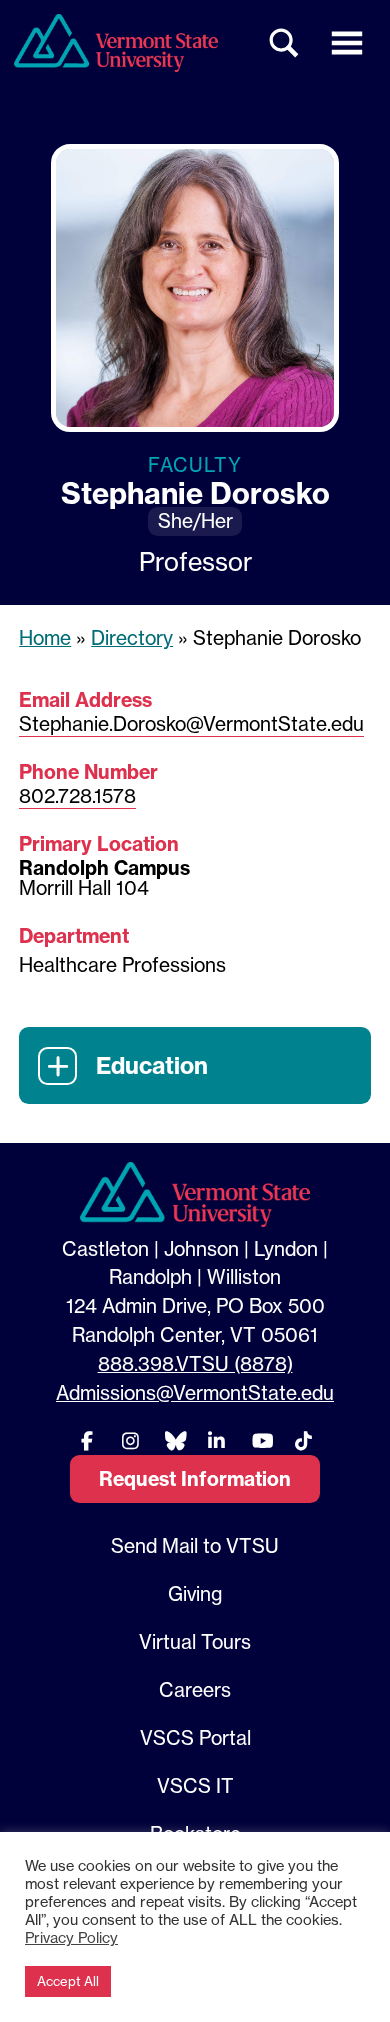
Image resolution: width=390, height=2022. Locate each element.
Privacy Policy (71, 1938)
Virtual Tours (195, 1642)
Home (45, 638)
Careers (195, 1690)
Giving (195, 1594)
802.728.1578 (77, 796)
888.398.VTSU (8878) (195, 1364)
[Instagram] (130, 1440)
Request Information (195, 1479)
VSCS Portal (195, 1738)
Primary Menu (347, 43)
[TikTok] (303, 1440)
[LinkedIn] (217, 1440)
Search (285, 43)
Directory (132, 638)
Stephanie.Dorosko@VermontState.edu (191, 724)
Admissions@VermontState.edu (195, 1393)
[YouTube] (260, 1440)
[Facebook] (87, 1440)
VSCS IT (195, 1786)
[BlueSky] (173, 1440)
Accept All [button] (68, 1981)
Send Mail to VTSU (195, 1546)
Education (152, 1065)
